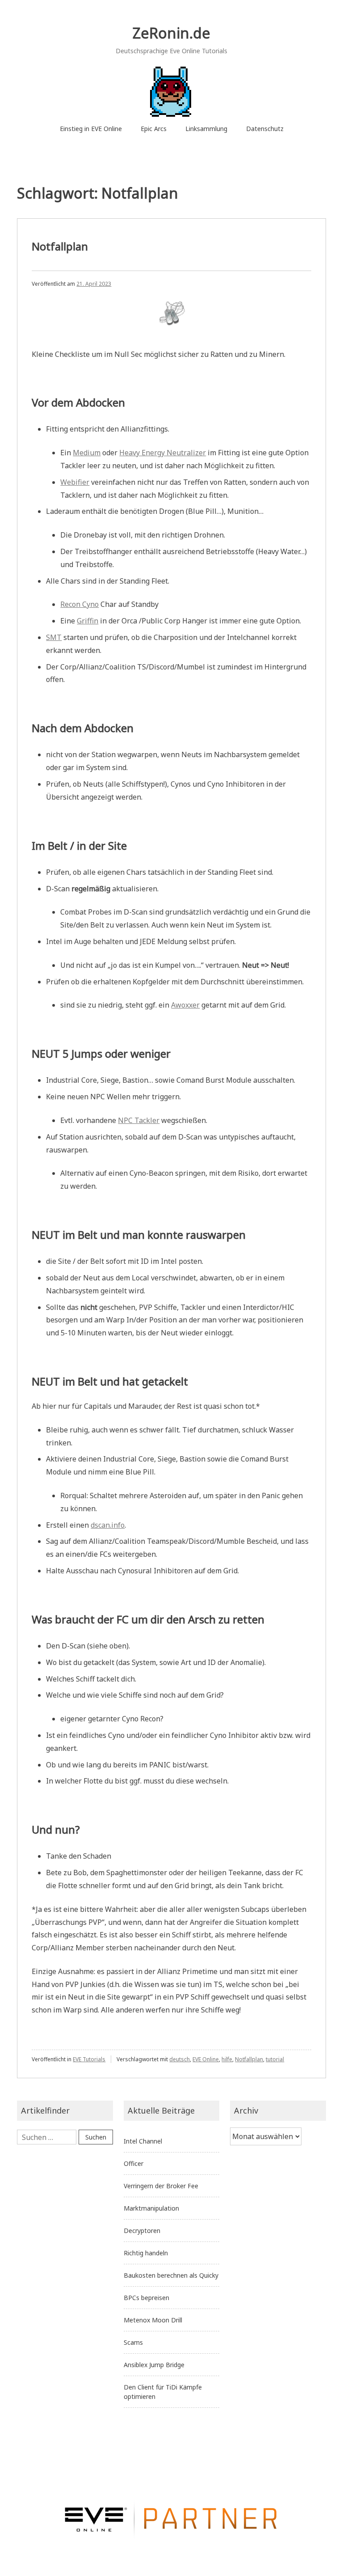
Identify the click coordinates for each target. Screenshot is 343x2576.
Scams (133, 2342)
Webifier (75, 482)
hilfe (227, 2059)
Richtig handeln (146, 2253)
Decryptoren (142, 2231)
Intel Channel (143, 2141)
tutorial (275, 2059)
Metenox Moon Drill (153, 2320)
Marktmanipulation (151, 2208)
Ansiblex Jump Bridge (154, 2365)
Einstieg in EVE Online (91, 129)
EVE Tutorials (89, 2059)
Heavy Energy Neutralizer (163, 453)
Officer (134, 2163)
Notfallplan (60, 246)
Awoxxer (185, 1005)
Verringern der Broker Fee (161, 2186)
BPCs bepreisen (146, 2298)
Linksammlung (206, 129)
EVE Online (206, 2059)
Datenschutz (265, 129)
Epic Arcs (154, 129)
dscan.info (108, 1525)
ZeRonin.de (171, 33)
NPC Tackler (139, 1120)
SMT (54, 637)
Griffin (88, 621)
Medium (87, 453)
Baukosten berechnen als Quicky (171, 2275)
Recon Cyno (79, 604)
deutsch (180, 2059)
